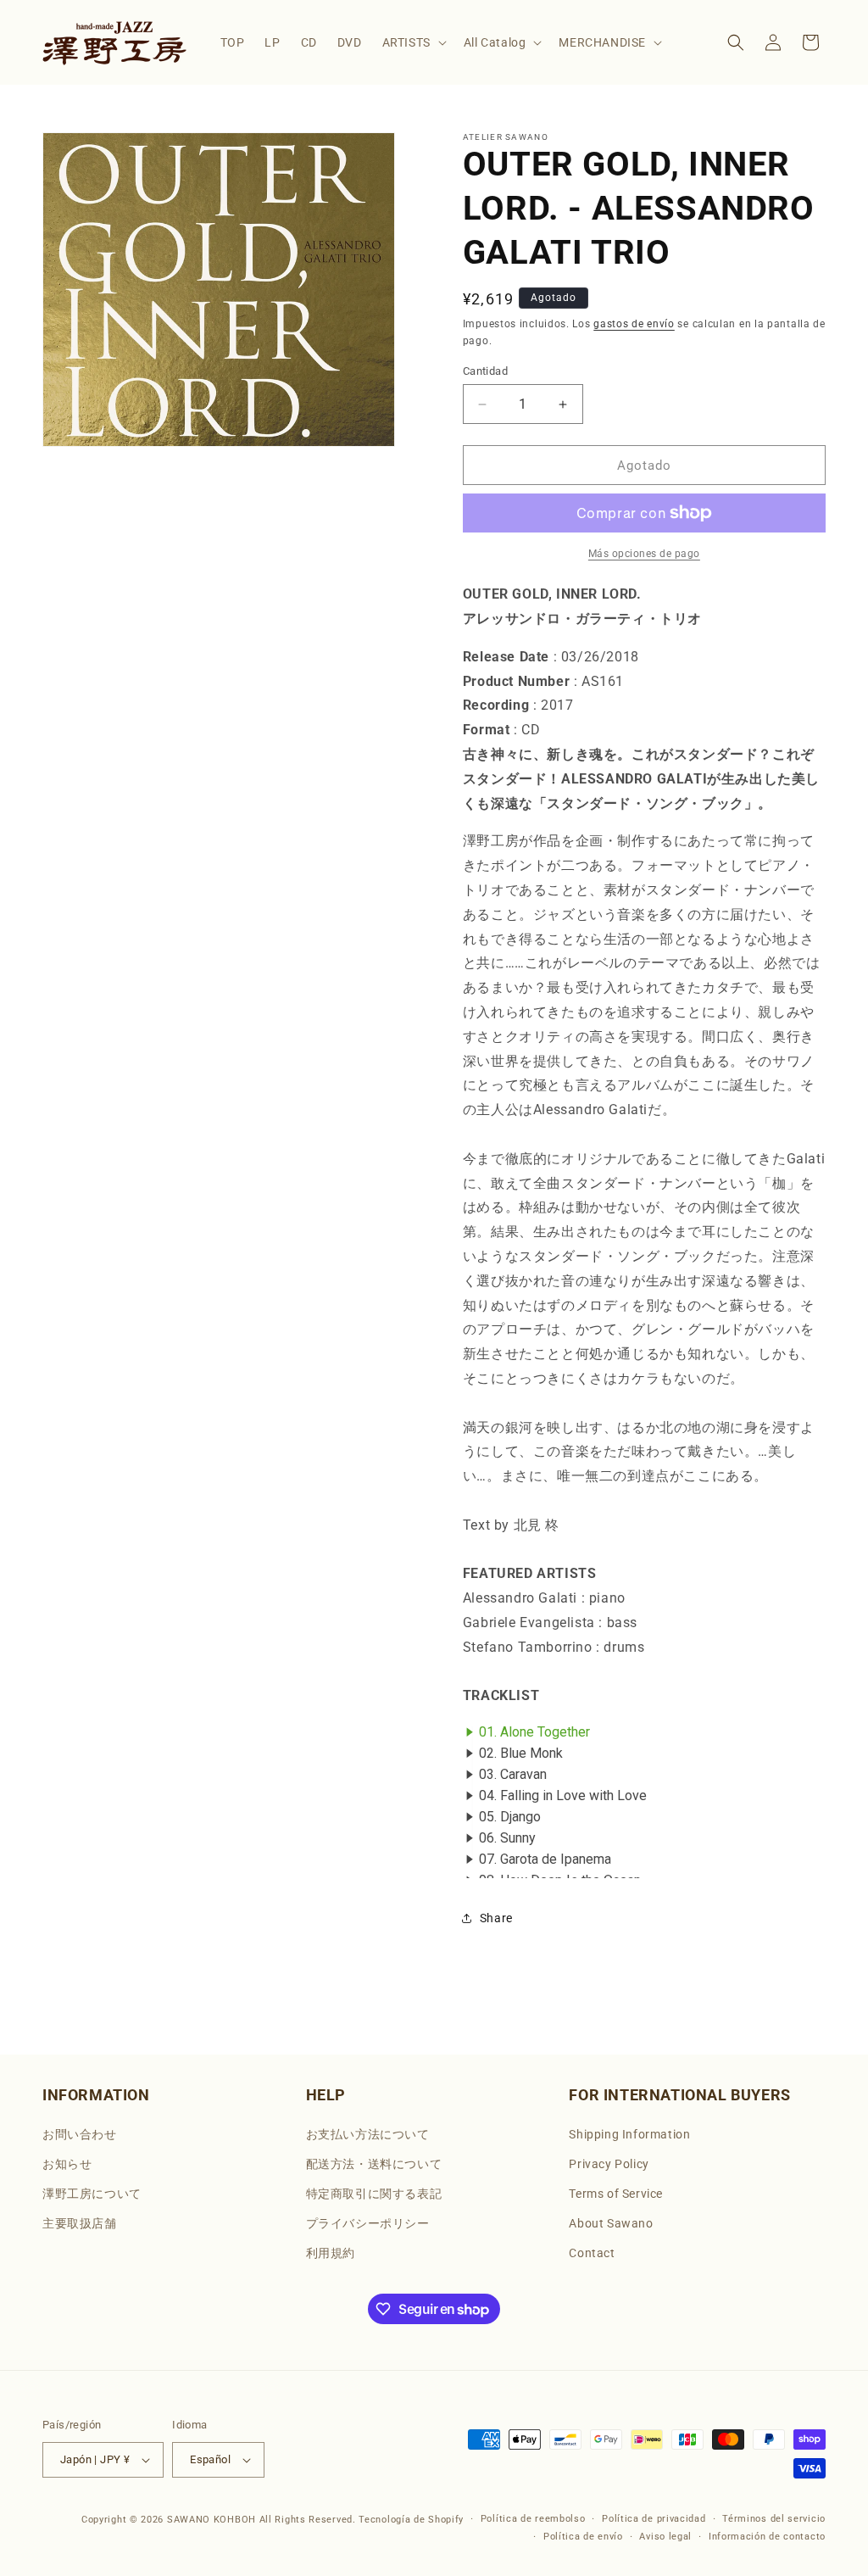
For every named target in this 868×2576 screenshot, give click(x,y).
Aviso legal (665, 2537)
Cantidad (485, 371)
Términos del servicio (774, 2519)
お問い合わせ (80, 2134)
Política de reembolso (533, 2519)
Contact (592, 2253)
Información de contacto (767, 2537)
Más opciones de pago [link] (644, 554)
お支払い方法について (368, 2134)
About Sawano (611, 2223)
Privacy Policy (609, 2164)
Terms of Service (616, 2194)
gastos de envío (634, 324)
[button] (413, 42)
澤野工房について (92, 2194)
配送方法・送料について (374, 2164)
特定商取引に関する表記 (374, 2194)
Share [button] (496, 1918)
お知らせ (67, 2164)
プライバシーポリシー (368, 2223)
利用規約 (331, 2253)
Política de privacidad (654, 2519)
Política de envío (583, 2537)
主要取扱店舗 (80, 2223)
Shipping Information (629, 2134)
